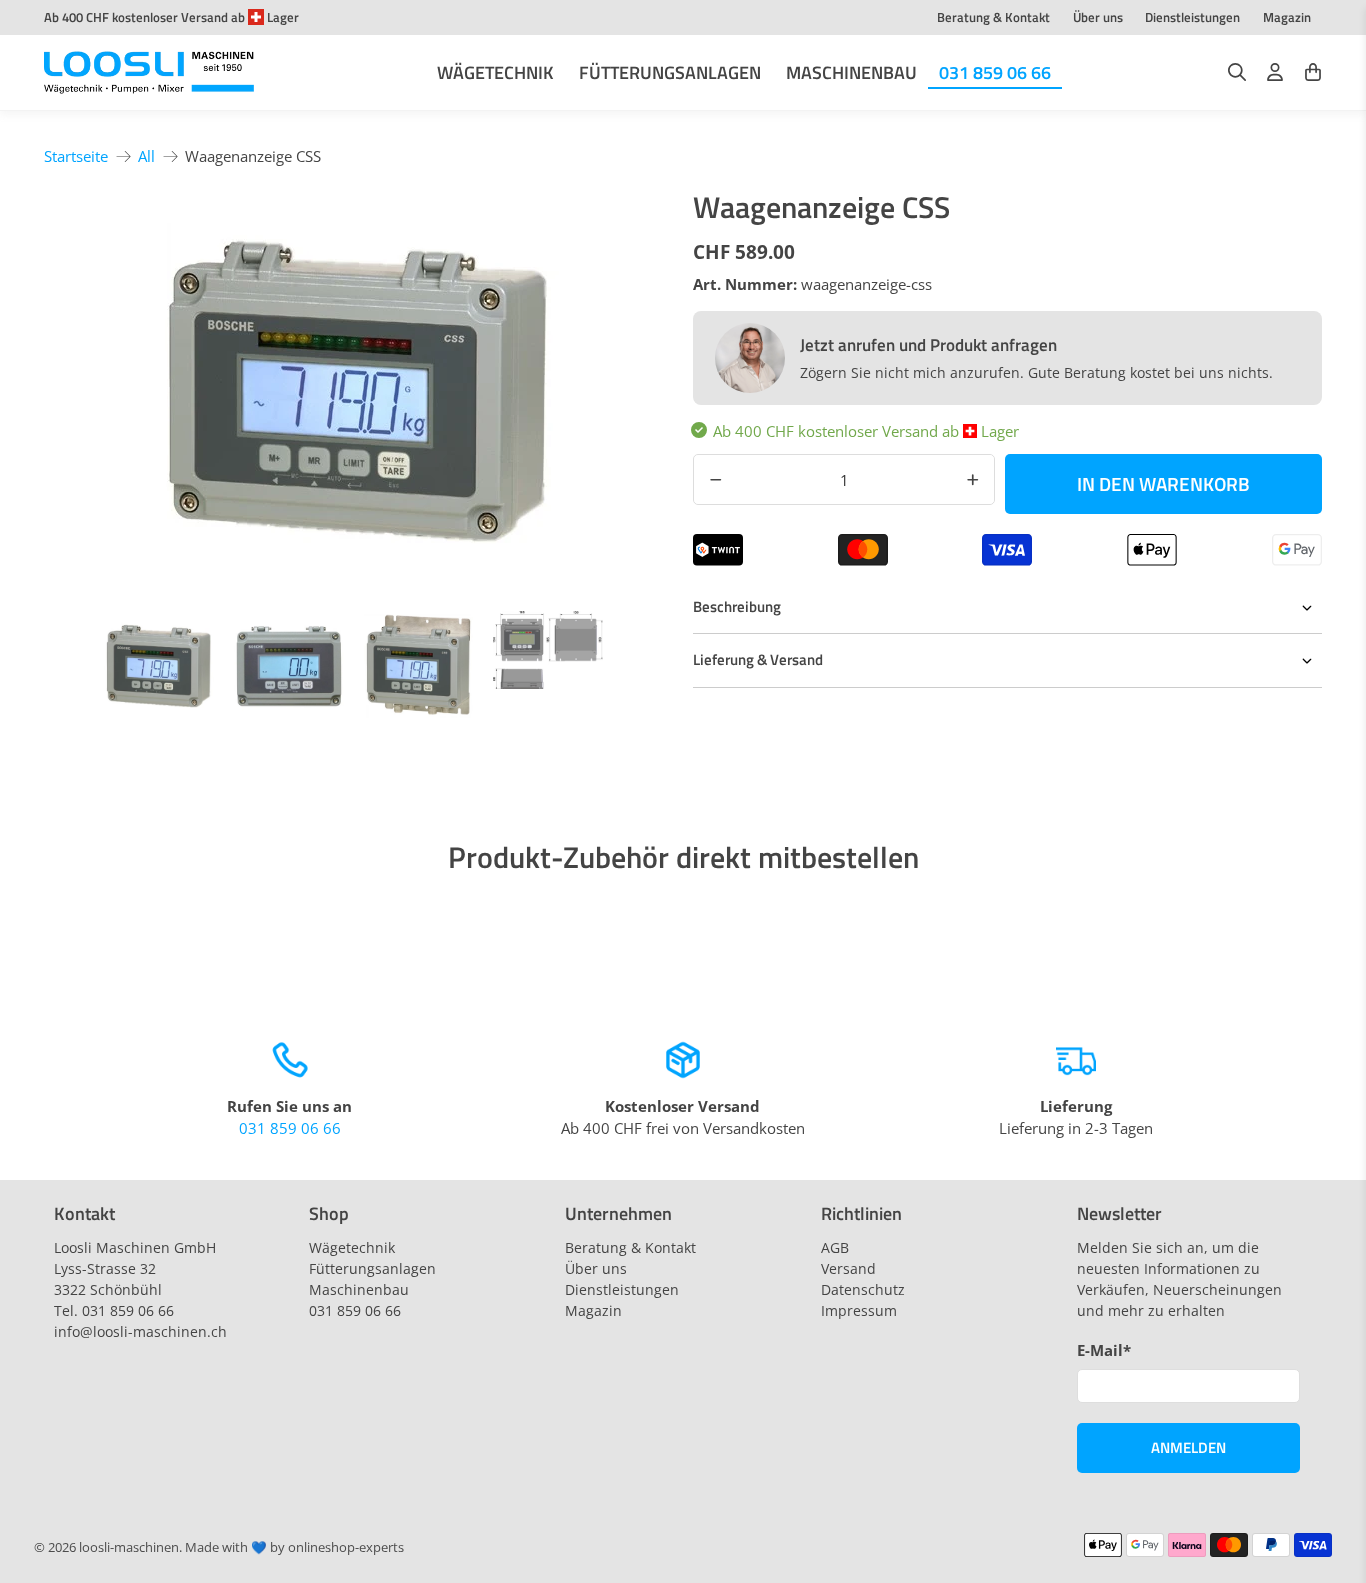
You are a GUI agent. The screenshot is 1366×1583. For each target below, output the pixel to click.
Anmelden (1188, 1447)
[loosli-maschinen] (149, 73)
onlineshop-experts (346, 1547)
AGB (835, 1247)
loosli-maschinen (129, 1547)
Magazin (1287, 17)
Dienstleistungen (1192, 17)
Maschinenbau (851, 72)
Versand (848, 1268)
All (146, 156)
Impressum (859, 1310)
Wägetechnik (495, 72)
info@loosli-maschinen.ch (140, 1331)
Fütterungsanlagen (670, 72)
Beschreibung (737, 606)
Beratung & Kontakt (993, 17)
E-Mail (1104, 1350)
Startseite (76, 156)
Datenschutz (863, 1289)
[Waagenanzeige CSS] (358, 391)
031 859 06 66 (995, 72)
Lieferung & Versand (758, 659)
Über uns (1098, 17)
